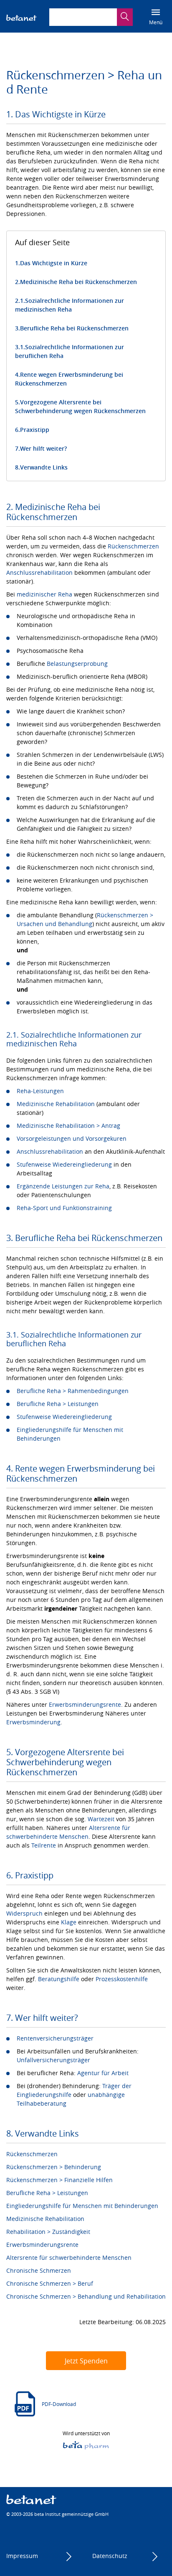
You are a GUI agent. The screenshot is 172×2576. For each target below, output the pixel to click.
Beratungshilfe (59, 1979)
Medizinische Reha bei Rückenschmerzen (78, 282)
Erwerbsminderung (33, 1722)
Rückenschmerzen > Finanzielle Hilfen (59, 2180)
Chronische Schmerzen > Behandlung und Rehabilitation (86, 2296)
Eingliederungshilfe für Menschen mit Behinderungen (82, 2206)
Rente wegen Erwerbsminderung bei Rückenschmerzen (69, 379)
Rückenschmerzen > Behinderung (54, 2167)
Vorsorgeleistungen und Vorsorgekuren (72, 1138)
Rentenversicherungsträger (55, 2038)
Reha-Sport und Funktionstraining (64, 1208)
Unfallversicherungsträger (53, 2060)
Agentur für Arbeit (103, 2073)
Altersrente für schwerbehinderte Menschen (69, 2257)
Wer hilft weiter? (43, 448)
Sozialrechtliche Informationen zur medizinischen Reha (70, 305)
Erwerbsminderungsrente (85, 1704)
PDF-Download (59, 2404)
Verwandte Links (44, 467)
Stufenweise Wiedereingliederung (64, 1164)
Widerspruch (24, 1913)
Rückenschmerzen (133, 546)
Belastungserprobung (77, 664)
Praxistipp (35, 430)
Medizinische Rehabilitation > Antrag (68, 1126)
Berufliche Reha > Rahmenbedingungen (73, 1391)
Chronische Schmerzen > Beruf (50, 2283)
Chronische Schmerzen (39, 2270)
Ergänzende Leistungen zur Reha (63, 1186)
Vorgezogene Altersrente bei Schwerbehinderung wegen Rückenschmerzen (80, 406)
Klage (69, 1922)
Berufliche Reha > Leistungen (58, 1404)
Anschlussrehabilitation (39, 572)
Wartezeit (101, 1819)
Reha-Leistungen (40, 1091)
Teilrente (44, 1845)
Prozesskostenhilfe (122, 1979)
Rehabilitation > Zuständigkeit (48, 2232)
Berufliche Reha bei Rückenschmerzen (74, 328)
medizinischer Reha (44, 594)
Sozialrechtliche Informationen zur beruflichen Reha (70, 351)
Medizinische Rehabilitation (56, 1104)
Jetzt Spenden (86, 2361)
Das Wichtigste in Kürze (54, 263)
